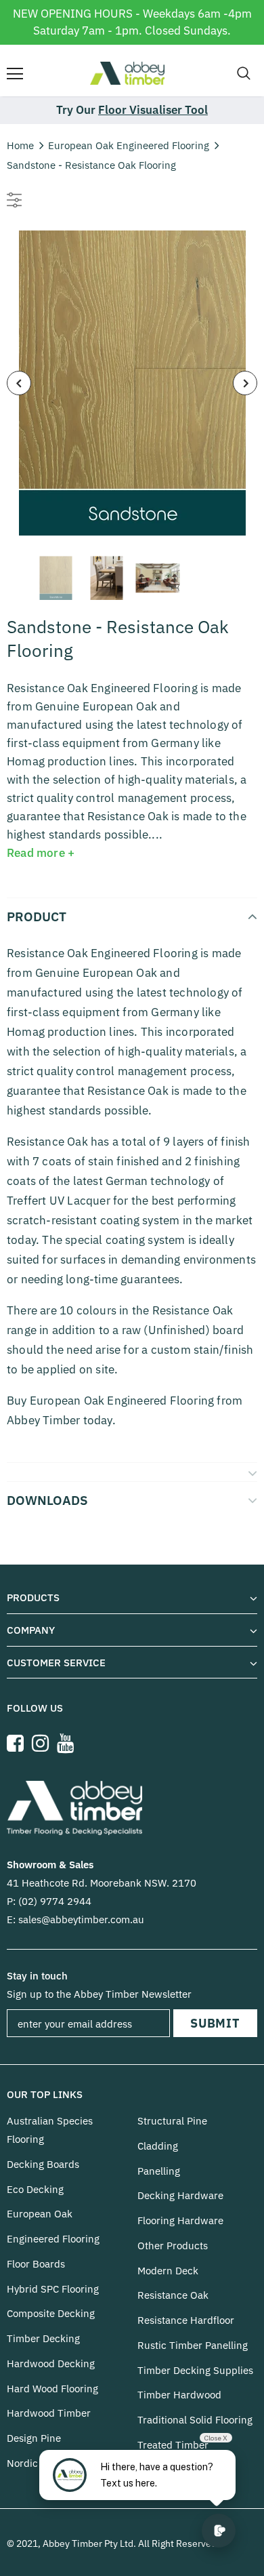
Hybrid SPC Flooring (53, 2289)
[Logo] (127, 73)
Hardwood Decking (51, 2363)
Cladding (158, 2146)
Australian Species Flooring (50, 2130)
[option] (132, 383)
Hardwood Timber (49, 2413)
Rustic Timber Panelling (193, 2345)
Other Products (173, 2246)
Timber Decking (43, 2338)
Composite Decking (51, 2313)
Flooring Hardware (180, 2220)
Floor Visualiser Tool (153, 110)
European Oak (40, 2214)
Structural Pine (172, 2121)
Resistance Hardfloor (186, 2320)
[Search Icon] (244, 74)
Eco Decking (35, 2189)
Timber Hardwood (179, 2395)
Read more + (41, 853)
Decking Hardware (180, 2195)
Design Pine (34, 2438)
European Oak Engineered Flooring (129, 145)
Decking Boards (43, 2164)
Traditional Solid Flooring (195, 2420)
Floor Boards (36, 2264)
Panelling (159, 2171)
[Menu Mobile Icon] (15, 74)
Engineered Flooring (53, 2239)
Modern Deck (168, 2271)
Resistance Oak (173, 2295)
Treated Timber (173, 2445)
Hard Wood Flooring (52, 2389)
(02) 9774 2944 (55, 1901)
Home (20, 145)
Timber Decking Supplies (195, 2370)
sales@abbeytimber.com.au (81, 1919)
